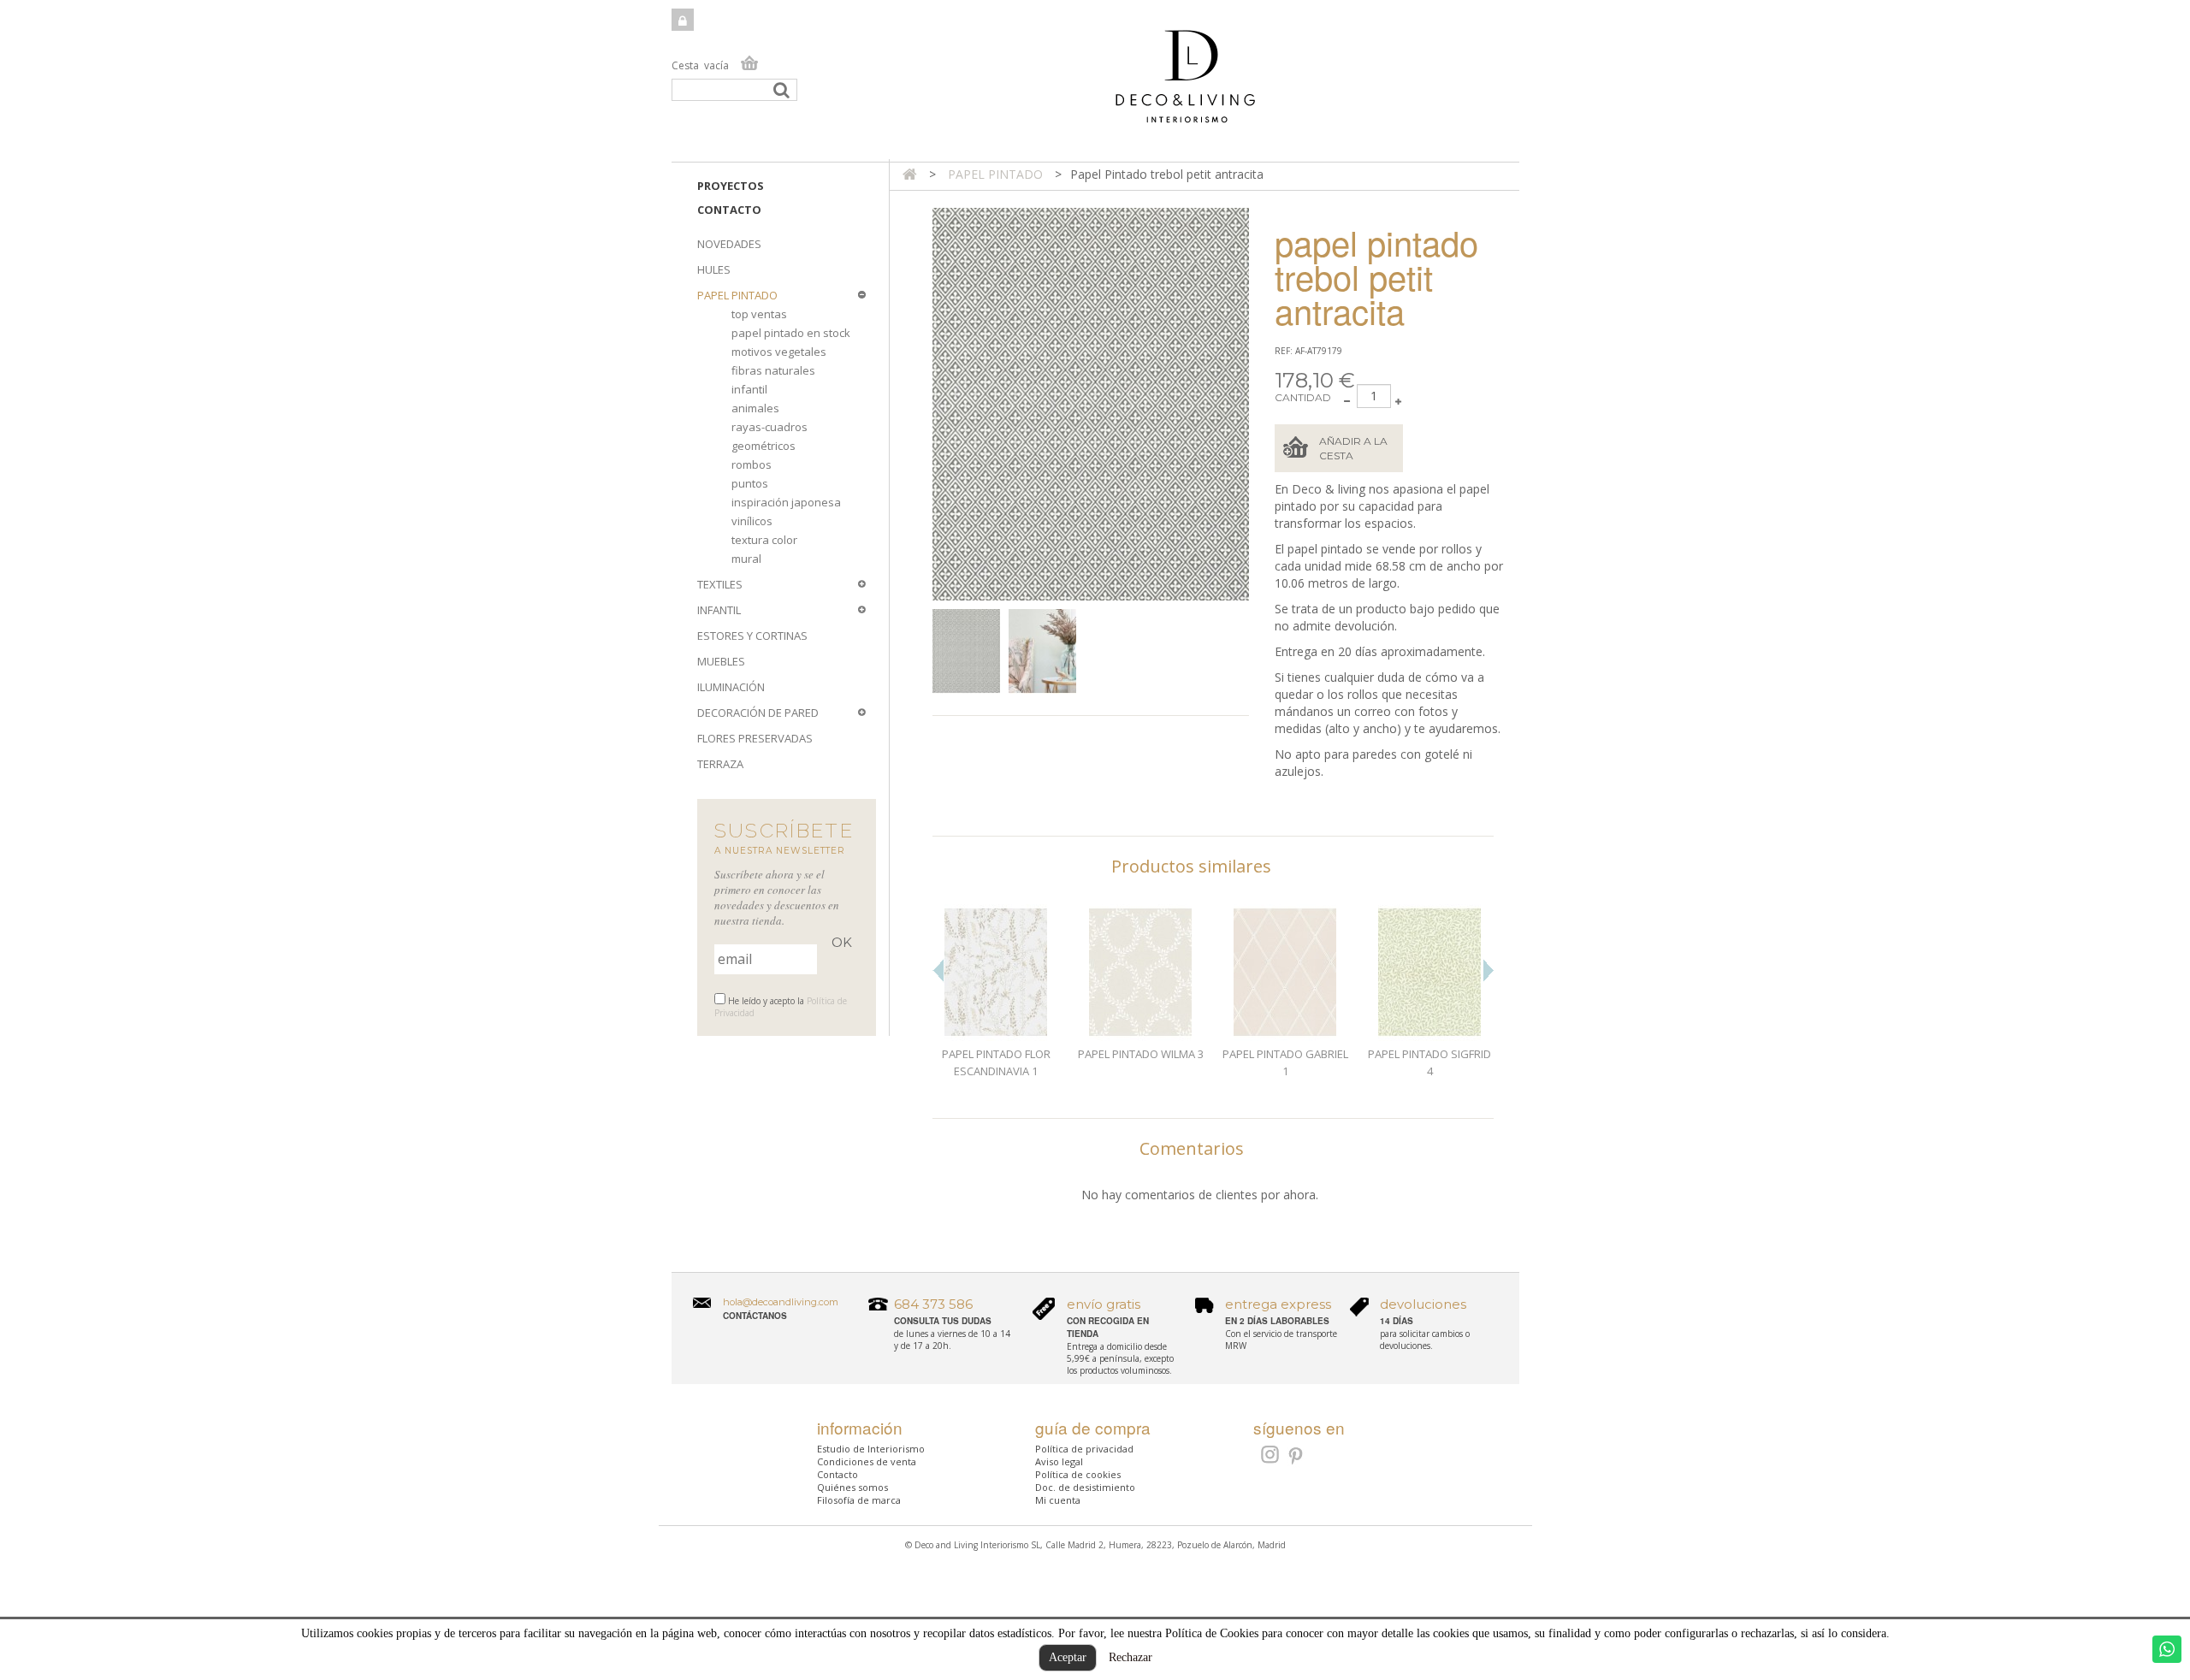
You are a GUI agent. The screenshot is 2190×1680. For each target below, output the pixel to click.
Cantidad (1303, 397)
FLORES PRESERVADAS (755, 738)
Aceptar (1068, 1657)
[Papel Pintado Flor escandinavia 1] (996, 973)
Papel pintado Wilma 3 (1141, 1054)
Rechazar (1131, 1656)
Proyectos (731, 186)
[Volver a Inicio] (910, 174)
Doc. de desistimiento (1085, 1487)
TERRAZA (720, 764)
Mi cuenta (1058, 1500)
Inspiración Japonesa (786, 502)
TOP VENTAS (759, 314)
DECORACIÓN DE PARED (758, 713)
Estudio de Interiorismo (871, 1449)
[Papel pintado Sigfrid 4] (1430, 973)
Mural (746, 559)
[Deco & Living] (1095, 85)
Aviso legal (1059, 1461)
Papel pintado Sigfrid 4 (1429, 1062)
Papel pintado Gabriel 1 (1285, 1062)
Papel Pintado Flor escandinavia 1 (996, 1062)
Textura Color (764, 540)
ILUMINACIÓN (731, 687)
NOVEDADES (729, 244)
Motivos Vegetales (779, 352)
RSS (1268, 1454)
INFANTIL (719, 610)
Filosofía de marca (859, 1500)
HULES (714, 269)
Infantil (749, 389)
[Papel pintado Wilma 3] (1141, 973)
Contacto (729, 210)
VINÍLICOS (752, 521)
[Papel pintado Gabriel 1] (1285, 973)
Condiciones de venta (867, 1461)
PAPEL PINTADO (737, 295)
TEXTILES (720, 584)
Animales (755, 408)
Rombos (752, 464)
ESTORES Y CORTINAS (752, 636)
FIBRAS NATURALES (773, 370)
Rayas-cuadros (769, 427)
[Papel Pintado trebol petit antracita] (966, 651)
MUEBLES (721, 661)
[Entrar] (683, 20)
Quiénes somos (852, 1487)
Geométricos (764, 446)
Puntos (750, 483)
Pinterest (1296, 1457)
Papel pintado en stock (791, 333)
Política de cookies (1078, 1474)
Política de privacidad (1084, 1449)
